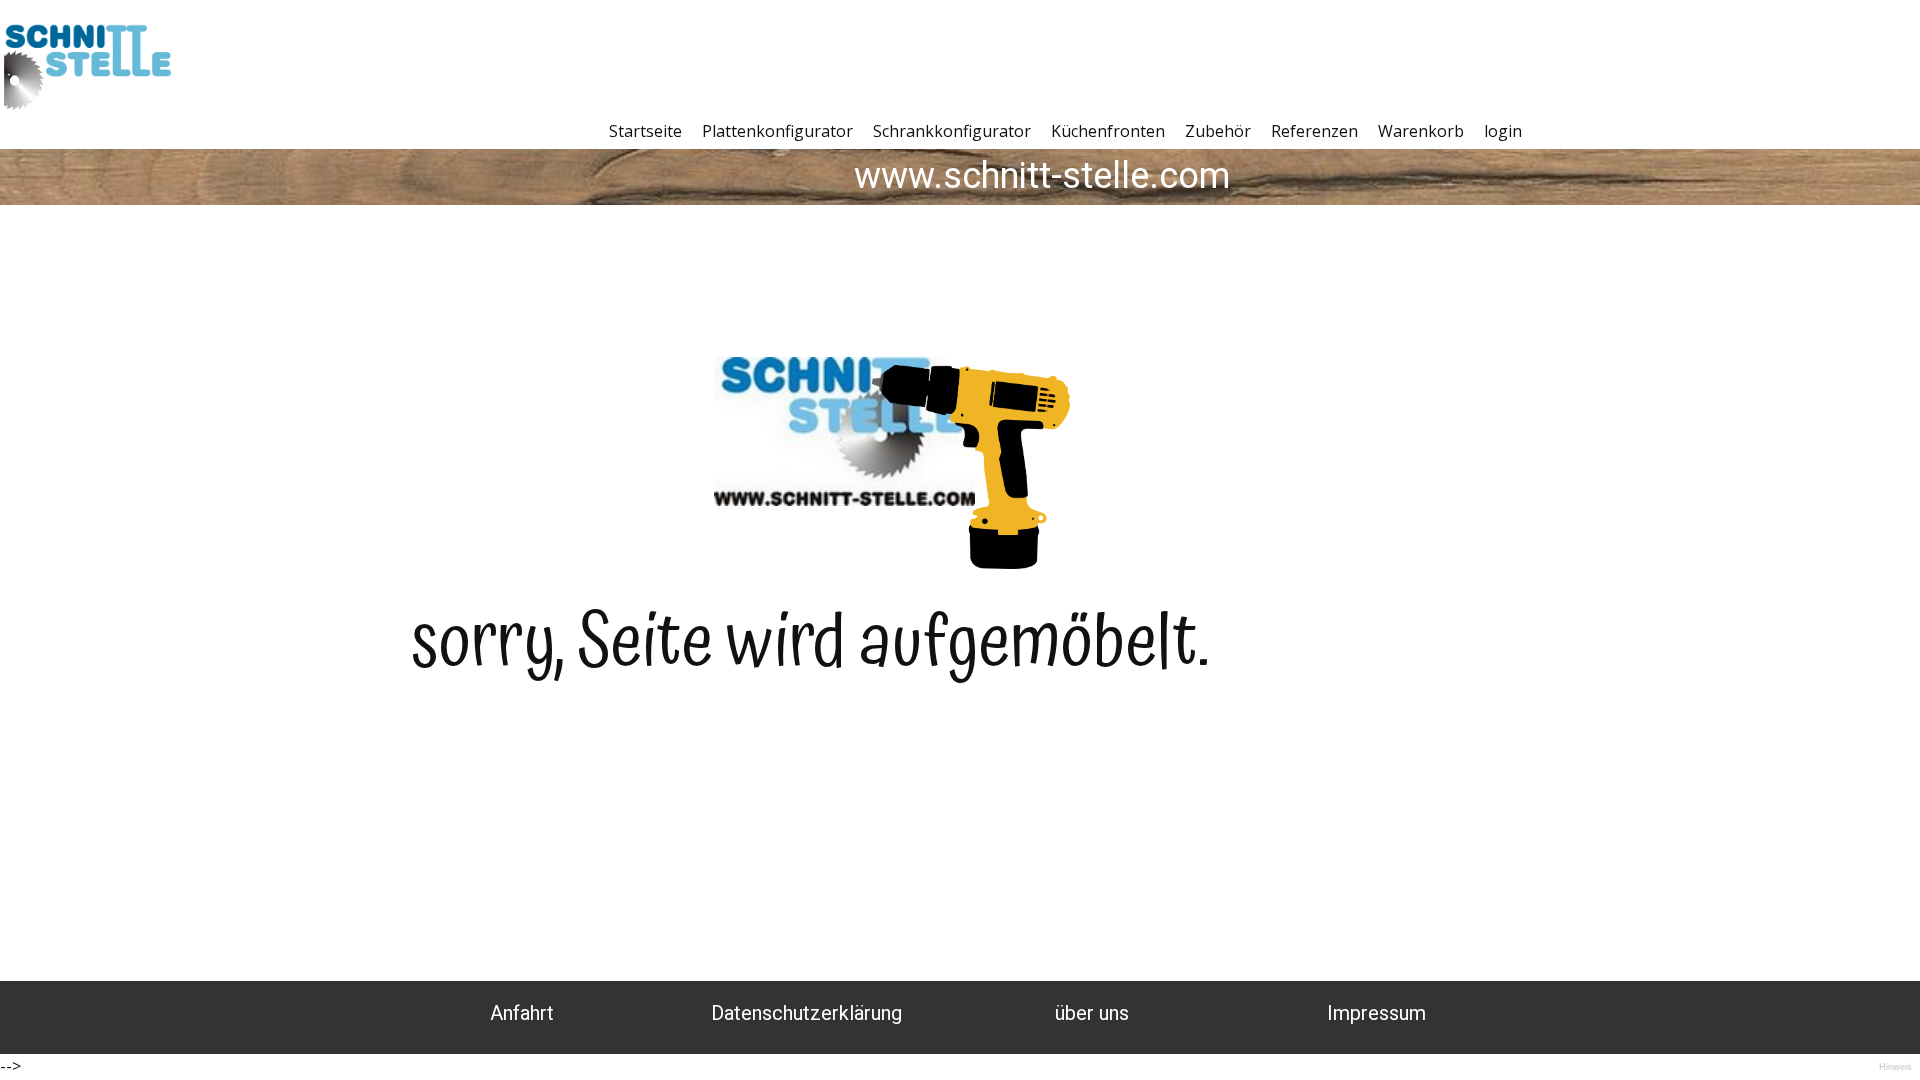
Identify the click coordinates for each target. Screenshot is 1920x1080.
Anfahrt (522, 1013)
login (1503, 131)
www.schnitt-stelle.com (1042, 176)
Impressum (1376, 1013)
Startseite (645, 131)
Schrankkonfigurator (952, 131)
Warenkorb (1421, 131)
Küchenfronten (1108, 131)
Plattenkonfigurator (777, 131)
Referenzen (1314, 131)
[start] (88, 72)
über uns (1092, 1013)
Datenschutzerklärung (806, 1013)
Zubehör (1218, 131)
